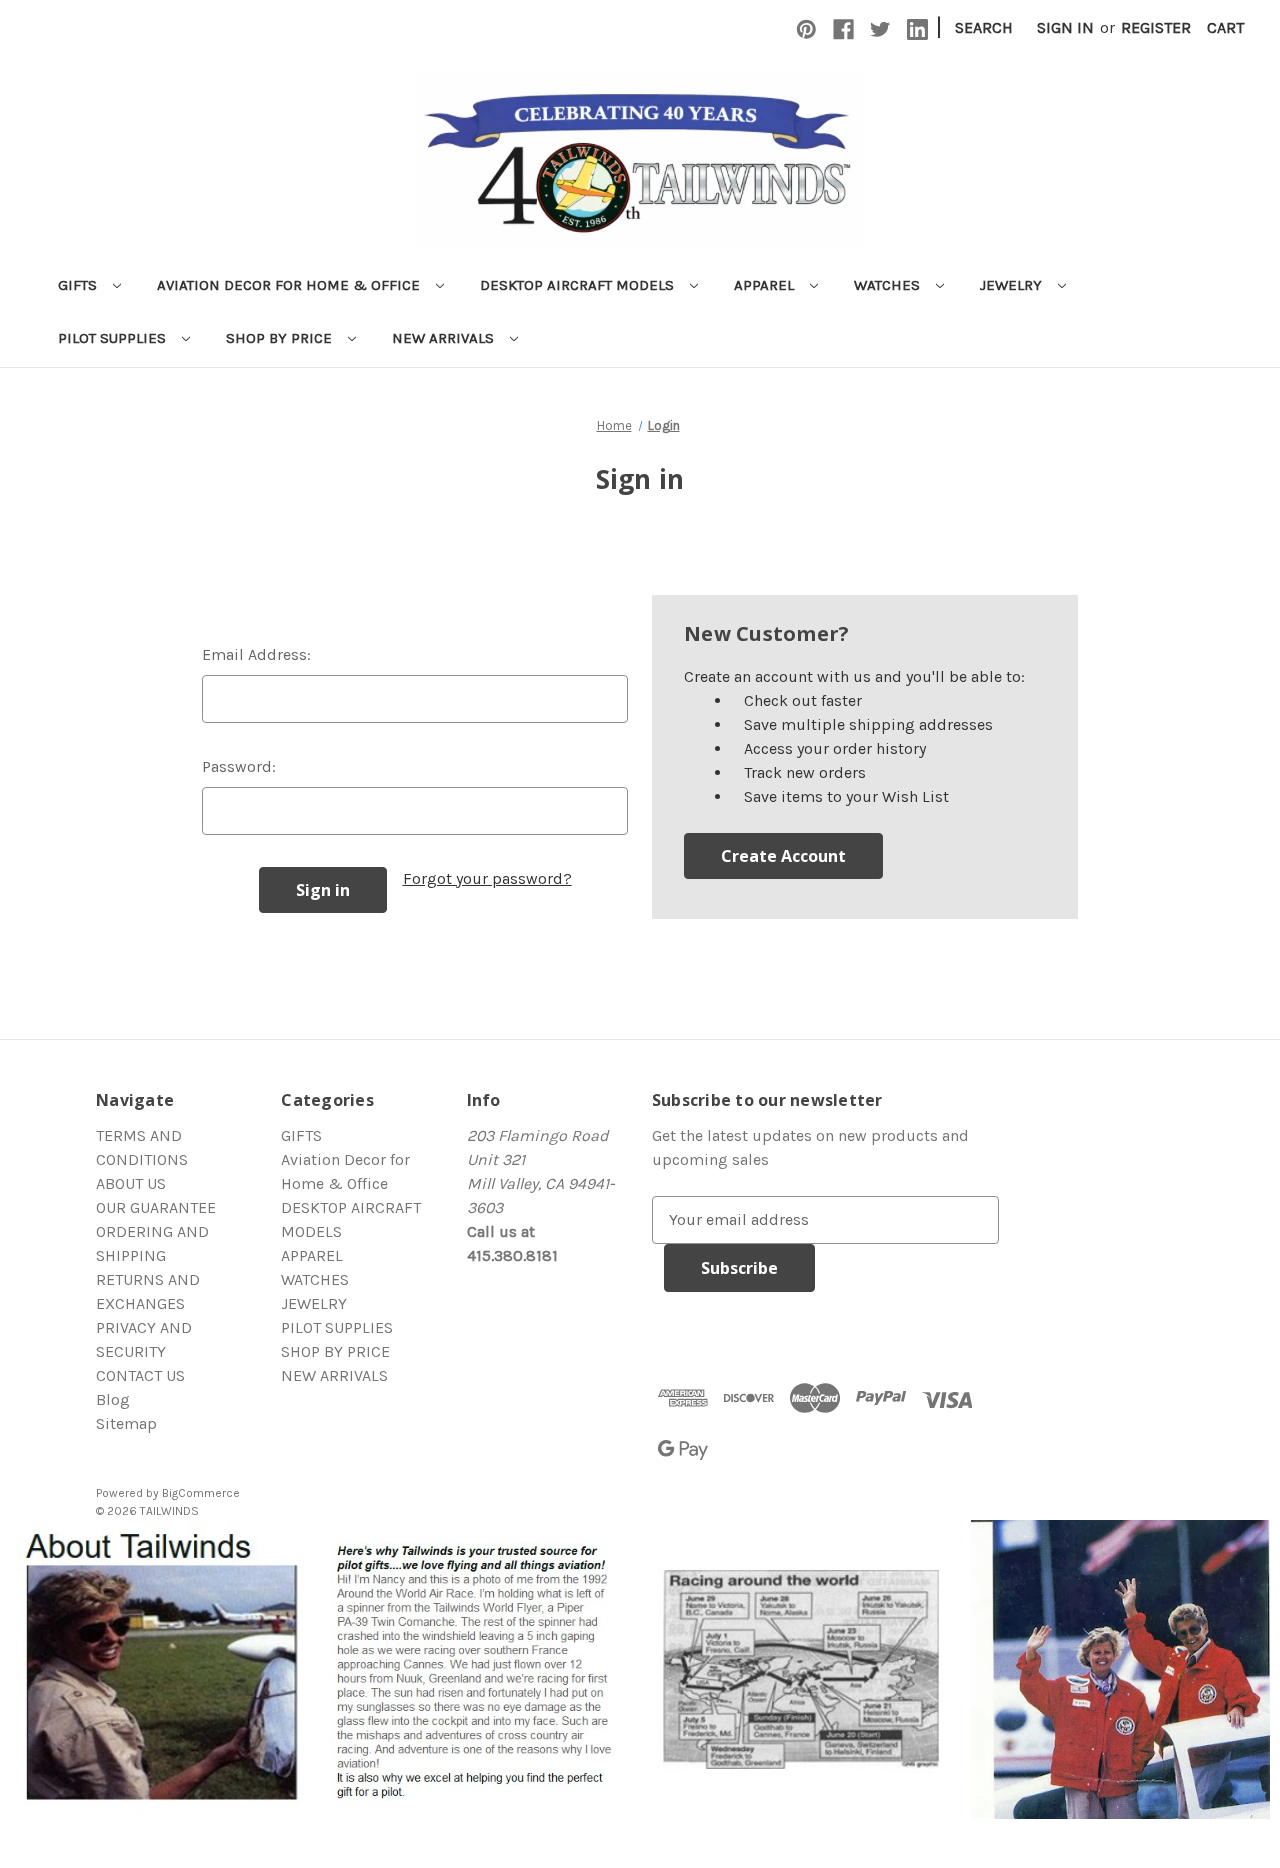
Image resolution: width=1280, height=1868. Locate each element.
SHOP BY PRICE (281, 338)
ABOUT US (131, 1183)
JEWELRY (1013, 285)
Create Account (783, 856)
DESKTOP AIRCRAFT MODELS (579, 285)
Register (1156, 27)
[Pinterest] (806, 29)
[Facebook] (843, 29)
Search (984, 27)
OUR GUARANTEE (156, 1207)
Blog (113, 1399)
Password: (239, 766)
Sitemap (126, 1423)
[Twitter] (880, 29)
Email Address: (256, 654)
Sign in (1065, 27)
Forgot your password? (487, 878)
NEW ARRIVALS (445, 338)
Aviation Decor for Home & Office (290, 285)
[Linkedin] (917, 29)
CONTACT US (140, 1375)
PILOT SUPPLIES (114, 338)
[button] (160, 1670)
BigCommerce (201, 1493)
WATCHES (889, 285)
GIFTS (79, 285)
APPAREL (766, 285)
